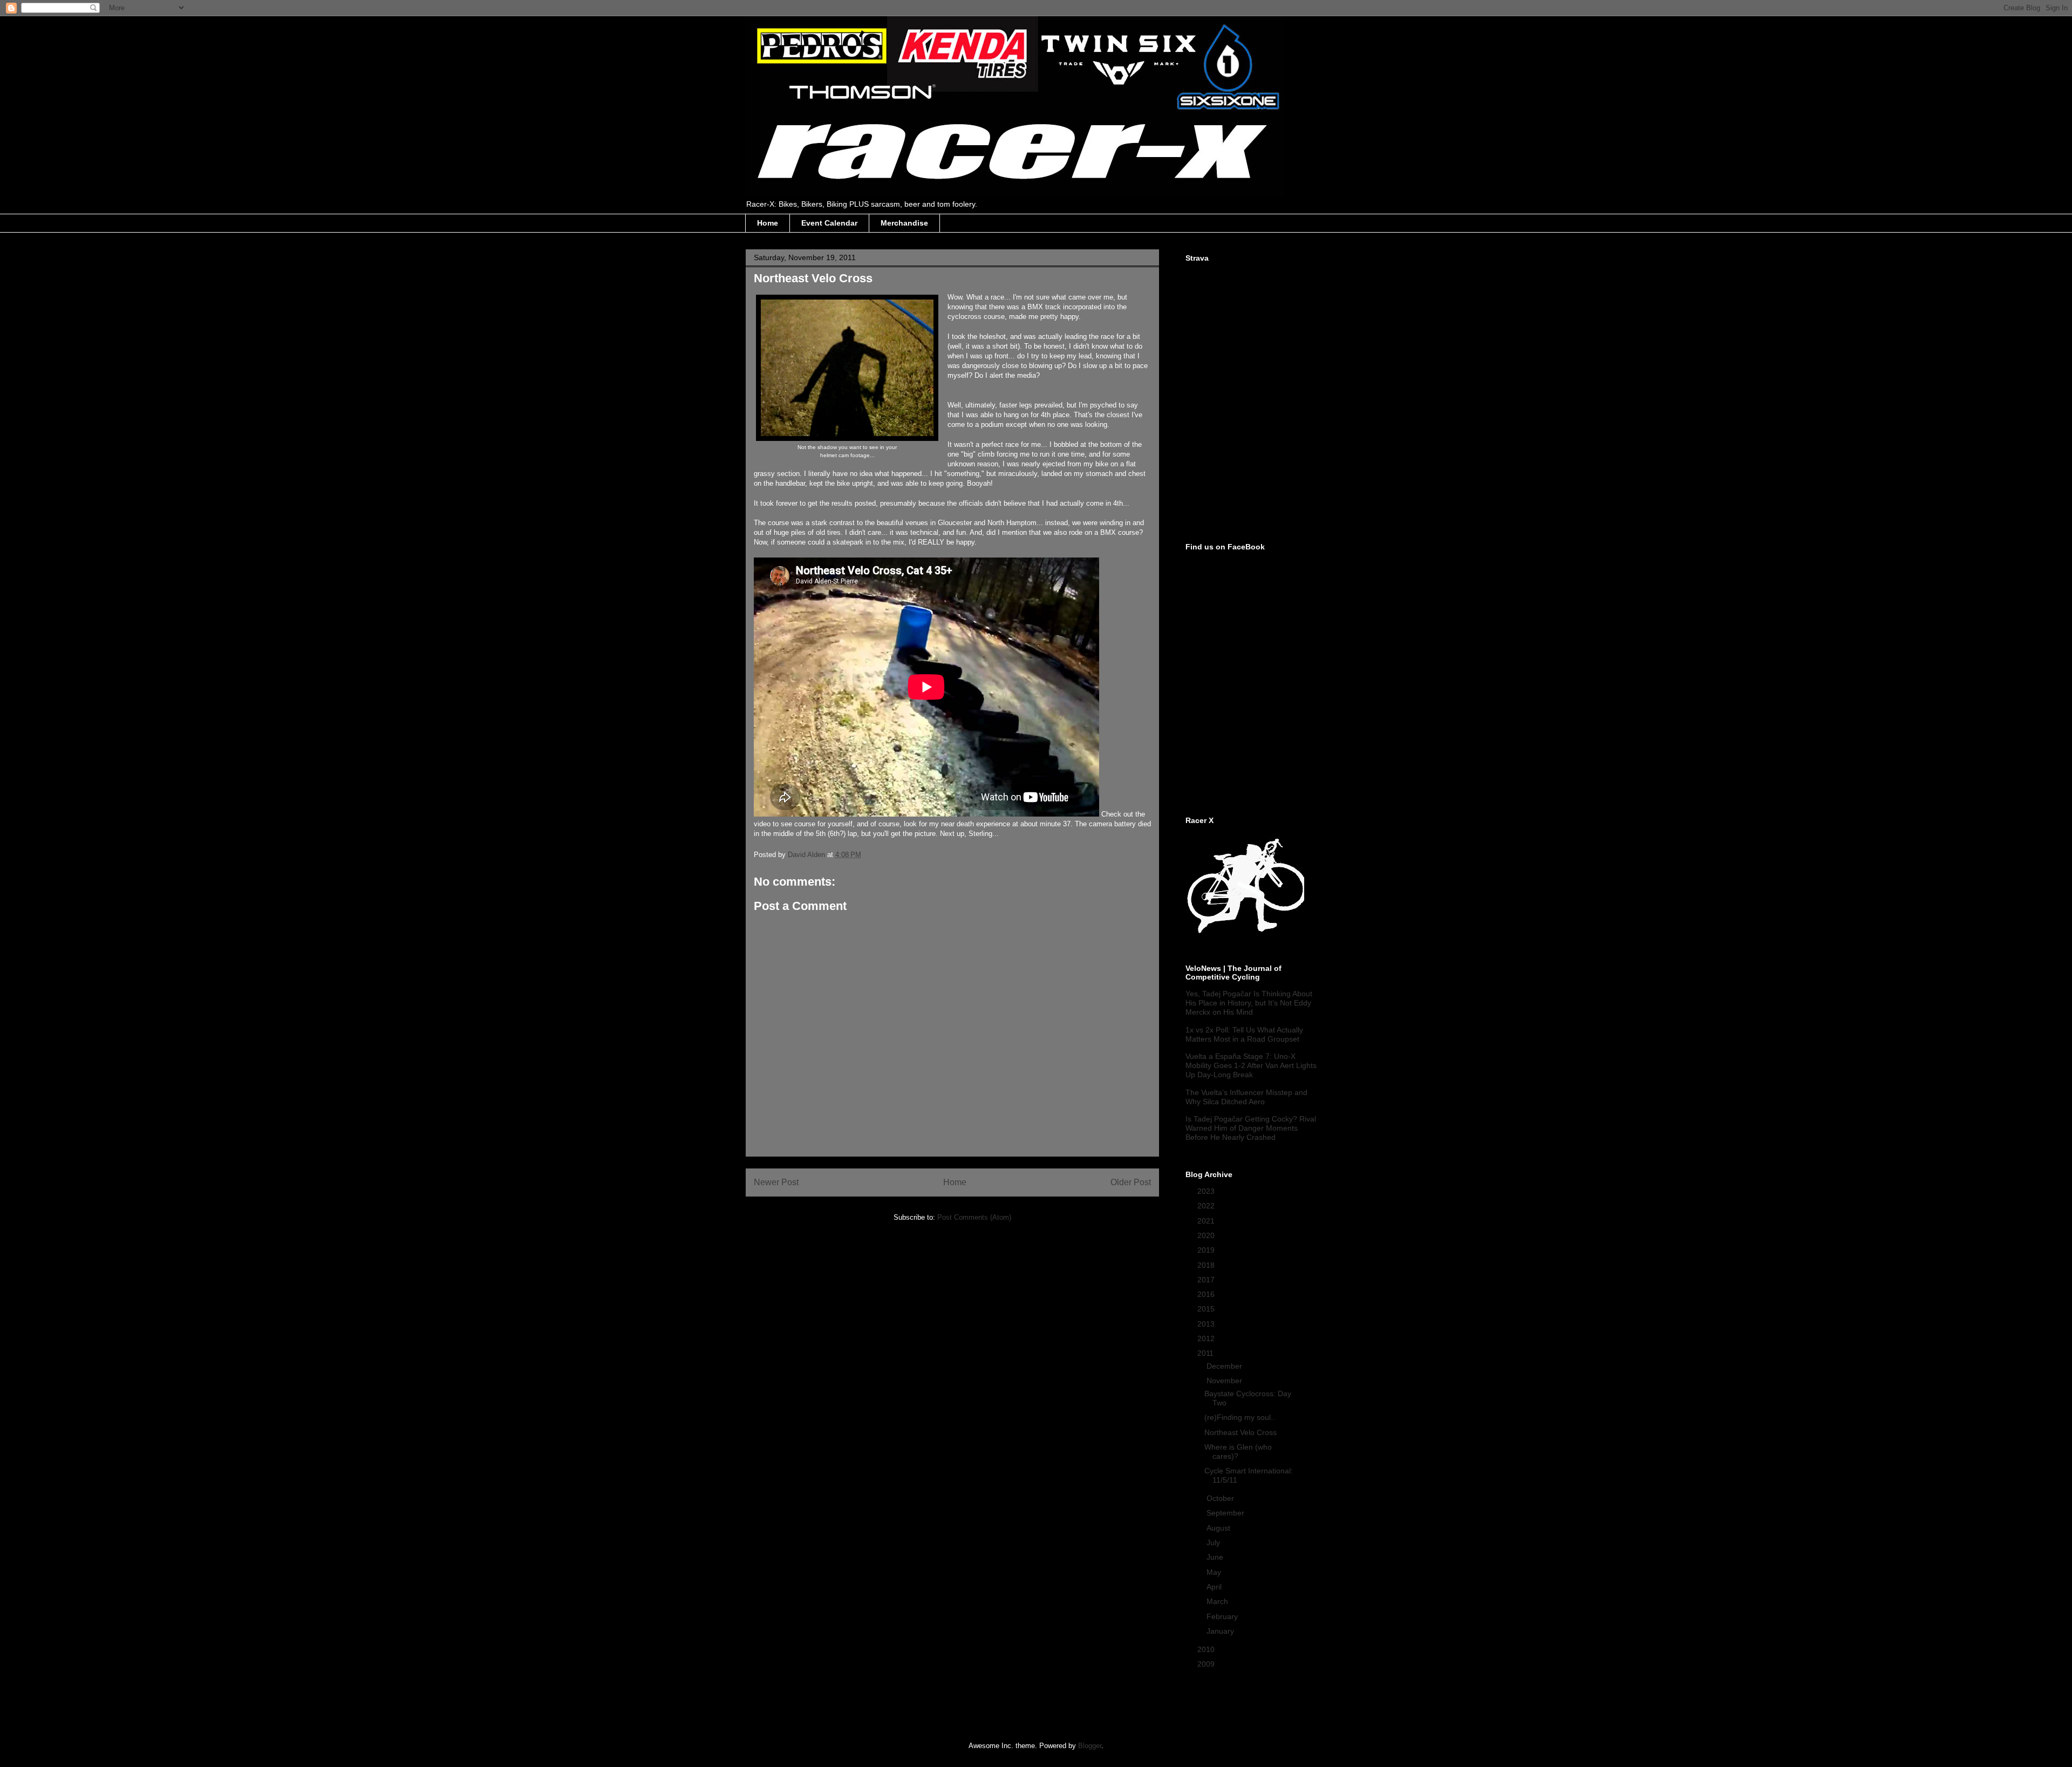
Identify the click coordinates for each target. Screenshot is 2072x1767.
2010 (1207, 1649)
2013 (1207, 1324)
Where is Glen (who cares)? (1238, 1452)
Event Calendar (829, 223)
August (1219, 1528)
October (1221, 1498)
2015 (1207, 1309)
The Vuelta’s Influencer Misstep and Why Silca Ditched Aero (1246, 1097)
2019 (1207, 1250)
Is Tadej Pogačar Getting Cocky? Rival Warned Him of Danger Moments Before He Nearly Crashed (1251, 1128)
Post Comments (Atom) (974, 1217)
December (1225, 1366)
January (1221, 1631)
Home (768, 223)
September (1226, 1513)
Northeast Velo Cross (1241, 1432)
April (1215, 1587)
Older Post (1131, 1182)
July (1214, 1542)
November (1225, 1381)
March (1218, 1601)
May (1215, 1572)
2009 (1207, 1664)
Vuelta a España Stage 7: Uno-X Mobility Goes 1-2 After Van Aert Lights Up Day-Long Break (1251, 1065)
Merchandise (904, 223)
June (1216, 1557)
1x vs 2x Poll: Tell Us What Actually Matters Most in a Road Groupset (1244, 1034)
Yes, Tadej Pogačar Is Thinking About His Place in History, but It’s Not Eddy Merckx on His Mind (1249, 1003)
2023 (1207, 1191)
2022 (1207, 1206)
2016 (1207, 1294)
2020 (1207, 1235)
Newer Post (776, 1182)
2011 (1207, 1353)
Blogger (1090, 1746)
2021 (1207, 1221)
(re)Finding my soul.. (1240, 1417)
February (1223, 1616)
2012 (1207, 1338)
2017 (1207, 1280)
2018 (1207, 1265)
